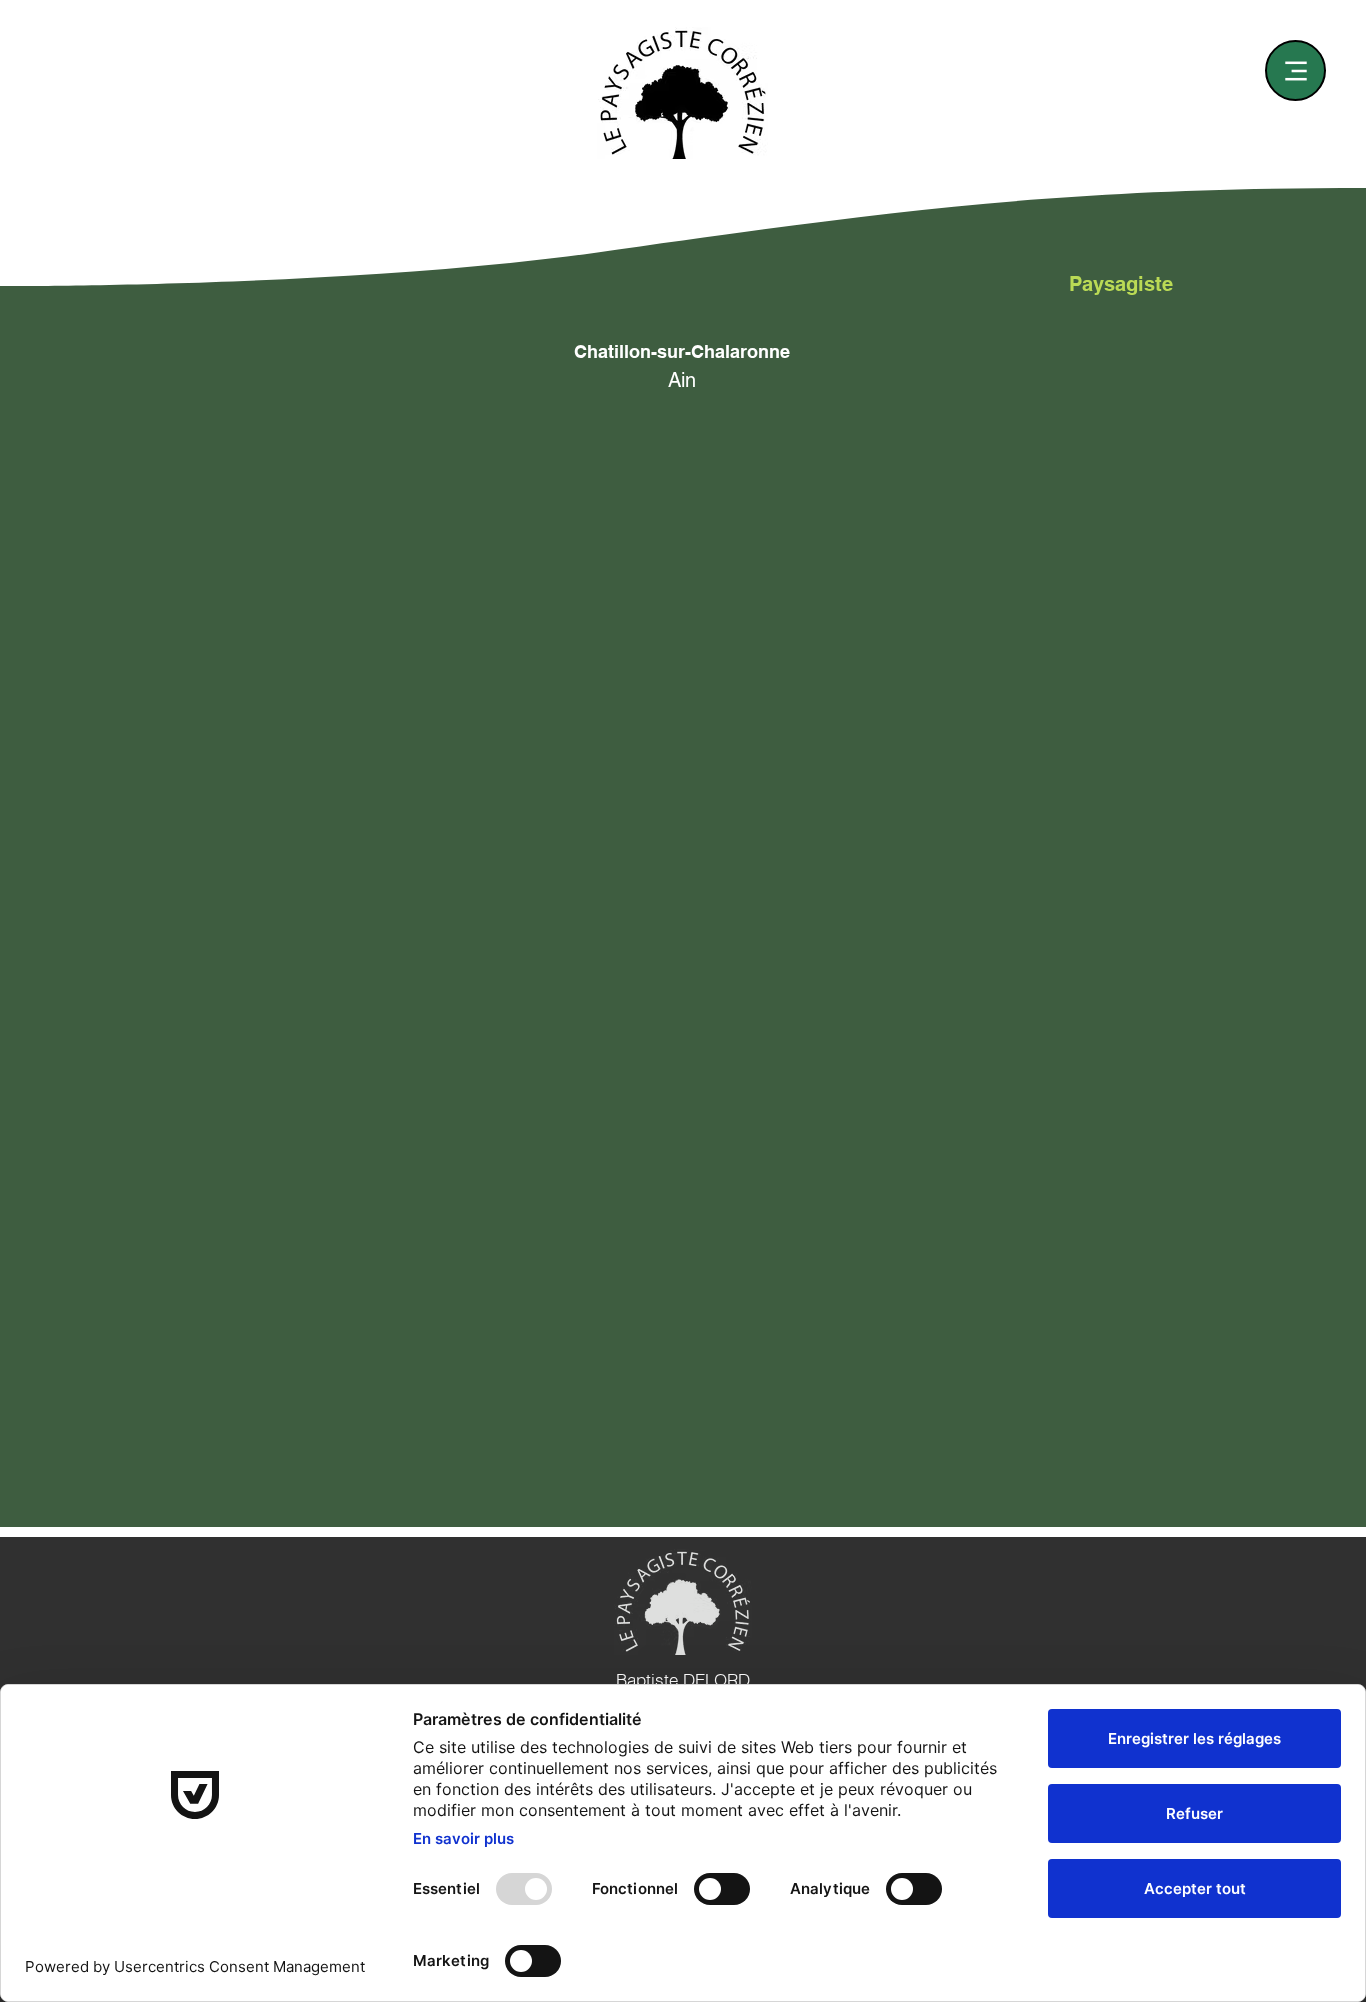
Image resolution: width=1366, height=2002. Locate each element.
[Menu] (1295, 70)
